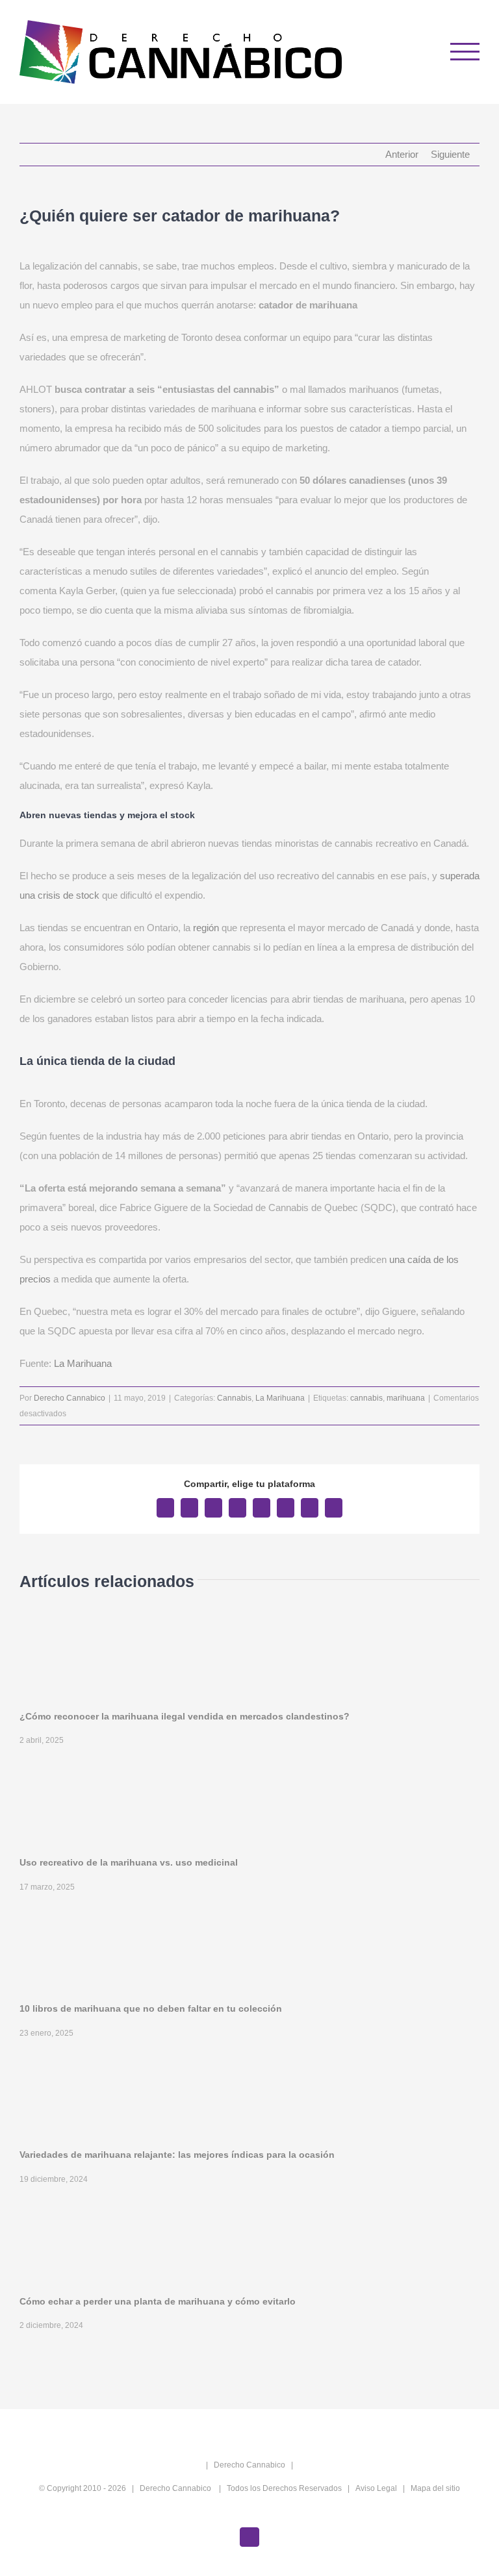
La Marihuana (83, 1363)
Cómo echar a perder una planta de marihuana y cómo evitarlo (158, 2301)
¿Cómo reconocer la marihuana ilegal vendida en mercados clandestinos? (185, 1716)
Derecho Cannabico (70, 1398)
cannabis (366, 1398)
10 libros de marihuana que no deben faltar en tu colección (151, 2008)
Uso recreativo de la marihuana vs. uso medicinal (129, 1862)
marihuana (406, 1398)
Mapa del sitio (435, 2488)
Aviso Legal (376, 2488)
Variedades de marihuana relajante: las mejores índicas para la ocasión (177, 2155)
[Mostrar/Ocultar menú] (465, 52)
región (206, 928)
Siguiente (450, 154)
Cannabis (234, 1398)
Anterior (402, 154)
